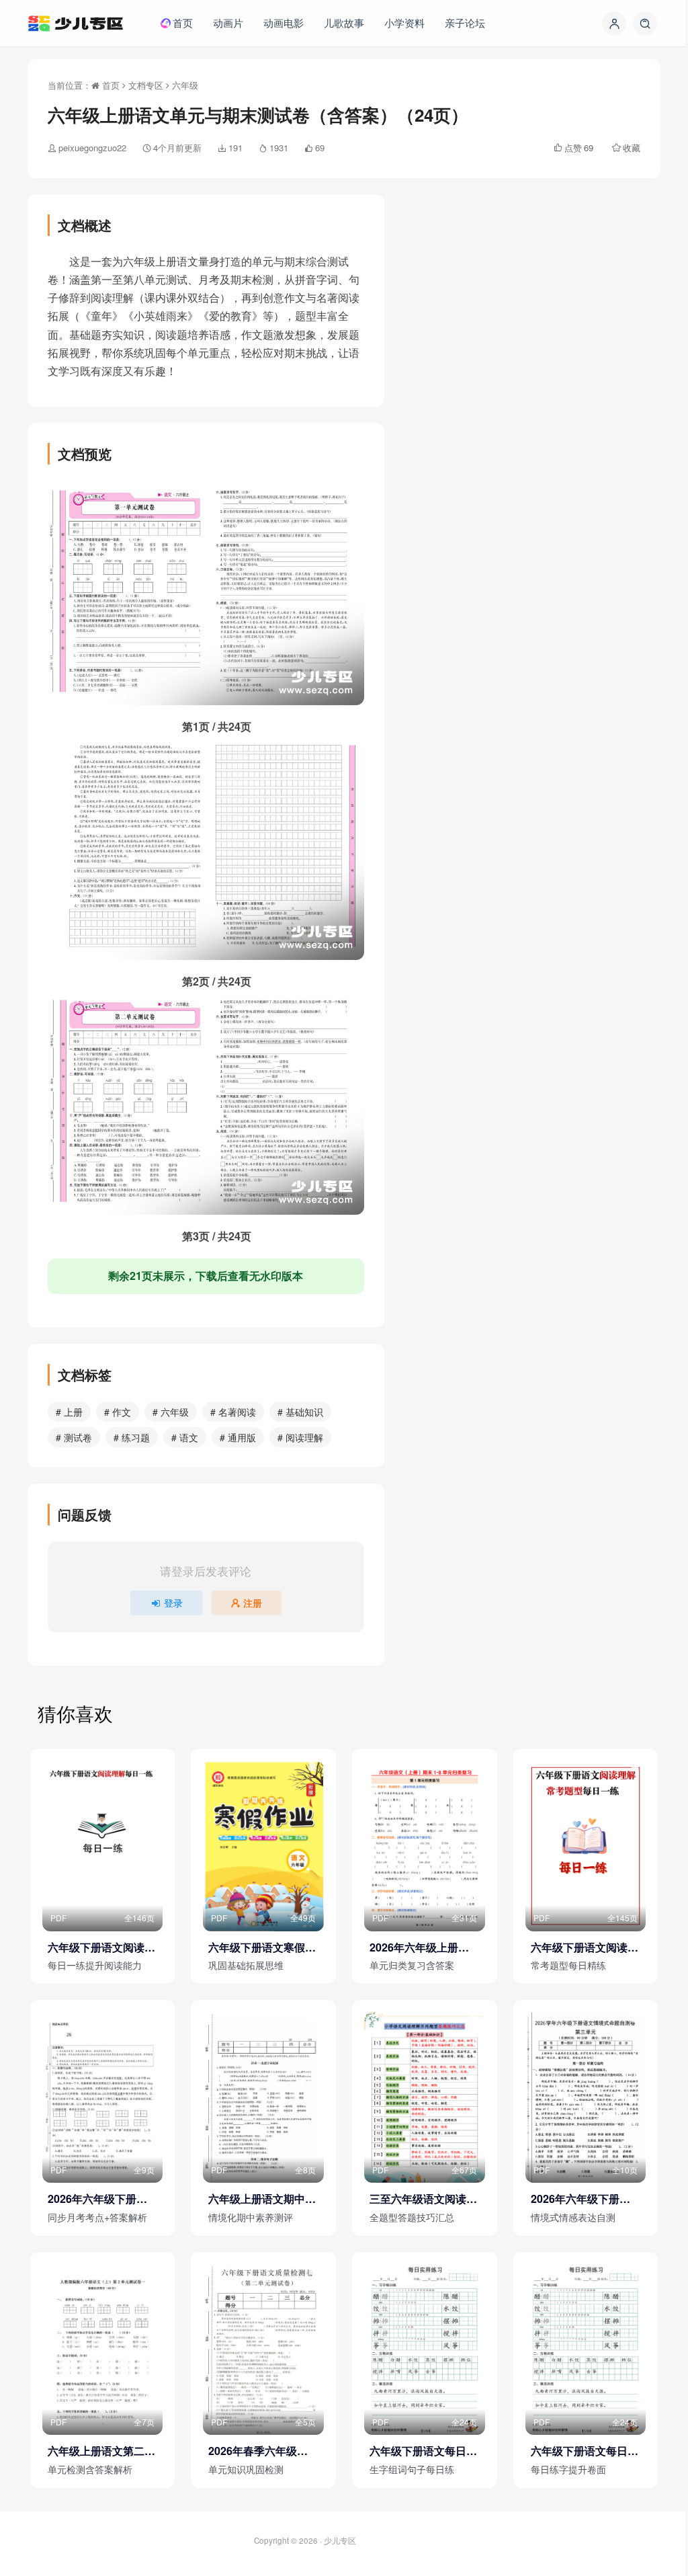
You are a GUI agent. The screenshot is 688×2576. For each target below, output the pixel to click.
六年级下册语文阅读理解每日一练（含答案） (101, 1947)
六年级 (185, 85)
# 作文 (118, 1412)
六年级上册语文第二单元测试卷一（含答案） (101, 2451)
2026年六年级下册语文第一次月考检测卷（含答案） (97, 2199)
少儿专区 (340, 2540)
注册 (253, 1603)
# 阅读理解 (300, 1437)
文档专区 (146, 85)
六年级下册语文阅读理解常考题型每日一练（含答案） (585, 1947)
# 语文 (185, 1437)
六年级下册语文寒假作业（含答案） (262, 1947)
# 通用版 (238, 1437)
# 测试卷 (74, 1437)
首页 (110, 85)
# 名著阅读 (233, 1412)
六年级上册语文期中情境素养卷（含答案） (262, 2199)
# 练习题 (132, 1437)
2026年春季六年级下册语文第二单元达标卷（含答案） (262, 2451)
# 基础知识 (300, 1412)
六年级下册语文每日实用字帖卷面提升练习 (585, 2451)
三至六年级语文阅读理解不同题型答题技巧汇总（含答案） (423, 2199)
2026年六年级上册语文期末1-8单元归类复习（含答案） (420, 1947)
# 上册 (69, 1412)
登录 (173, 1603)
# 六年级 (171, 1412)
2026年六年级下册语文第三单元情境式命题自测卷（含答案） (585, 2199)
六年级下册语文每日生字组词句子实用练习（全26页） (423, 2451)
